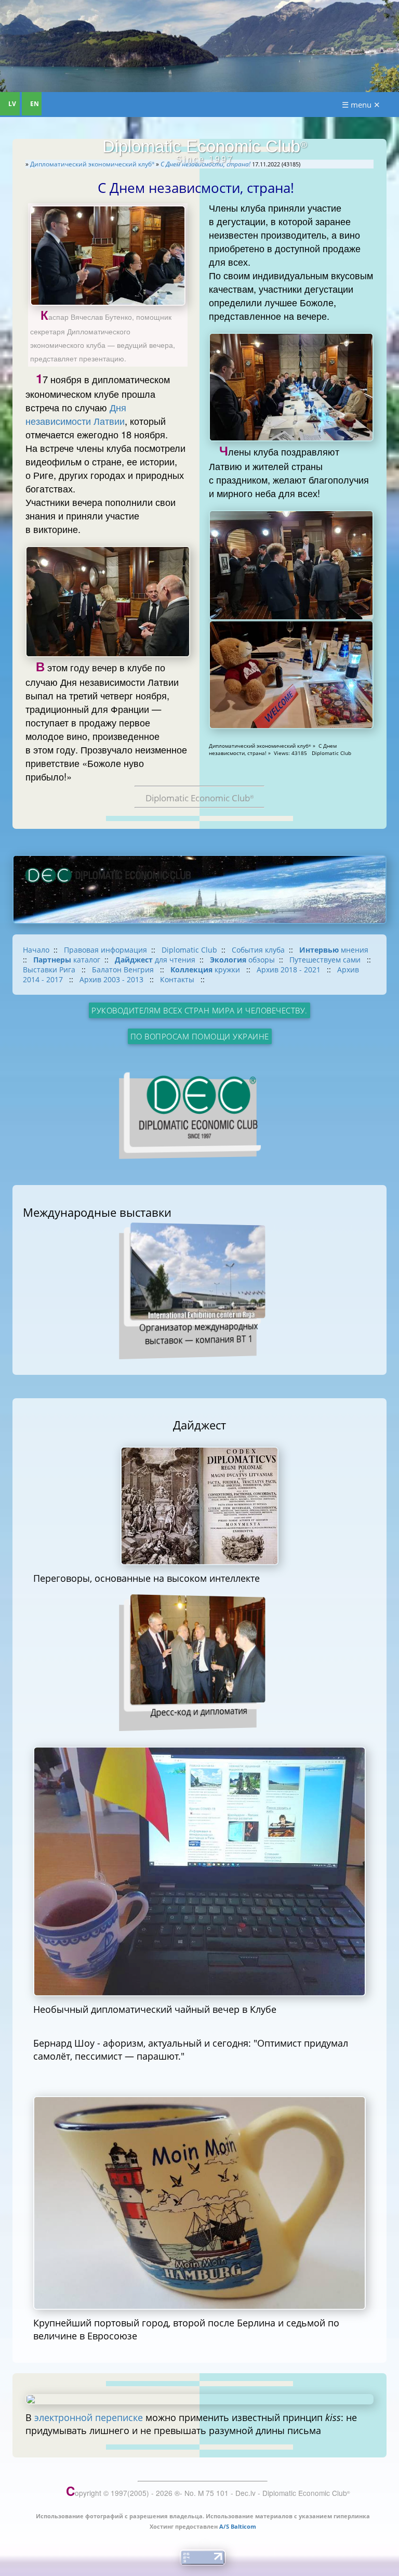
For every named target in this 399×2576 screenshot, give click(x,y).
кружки (206, 970)
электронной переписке (89, 2417)
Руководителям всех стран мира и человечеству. (199, 1010)
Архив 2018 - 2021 (290, 970)
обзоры (242, 960)
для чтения (155, 960)
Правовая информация (105, 950)
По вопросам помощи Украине (200, 1036)
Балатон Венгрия (124, 970)
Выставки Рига (50, 970)
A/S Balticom (238, 2526)
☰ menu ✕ (361, 105)
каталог (67, 960)
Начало (36, 950)
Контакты (178, 979)
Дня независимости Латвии (76, 414)
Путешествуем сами (326, 960)
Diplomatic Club (189, 950)
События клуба (258, 950)
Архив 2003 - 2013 (112, 979)
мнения (334, 950)
